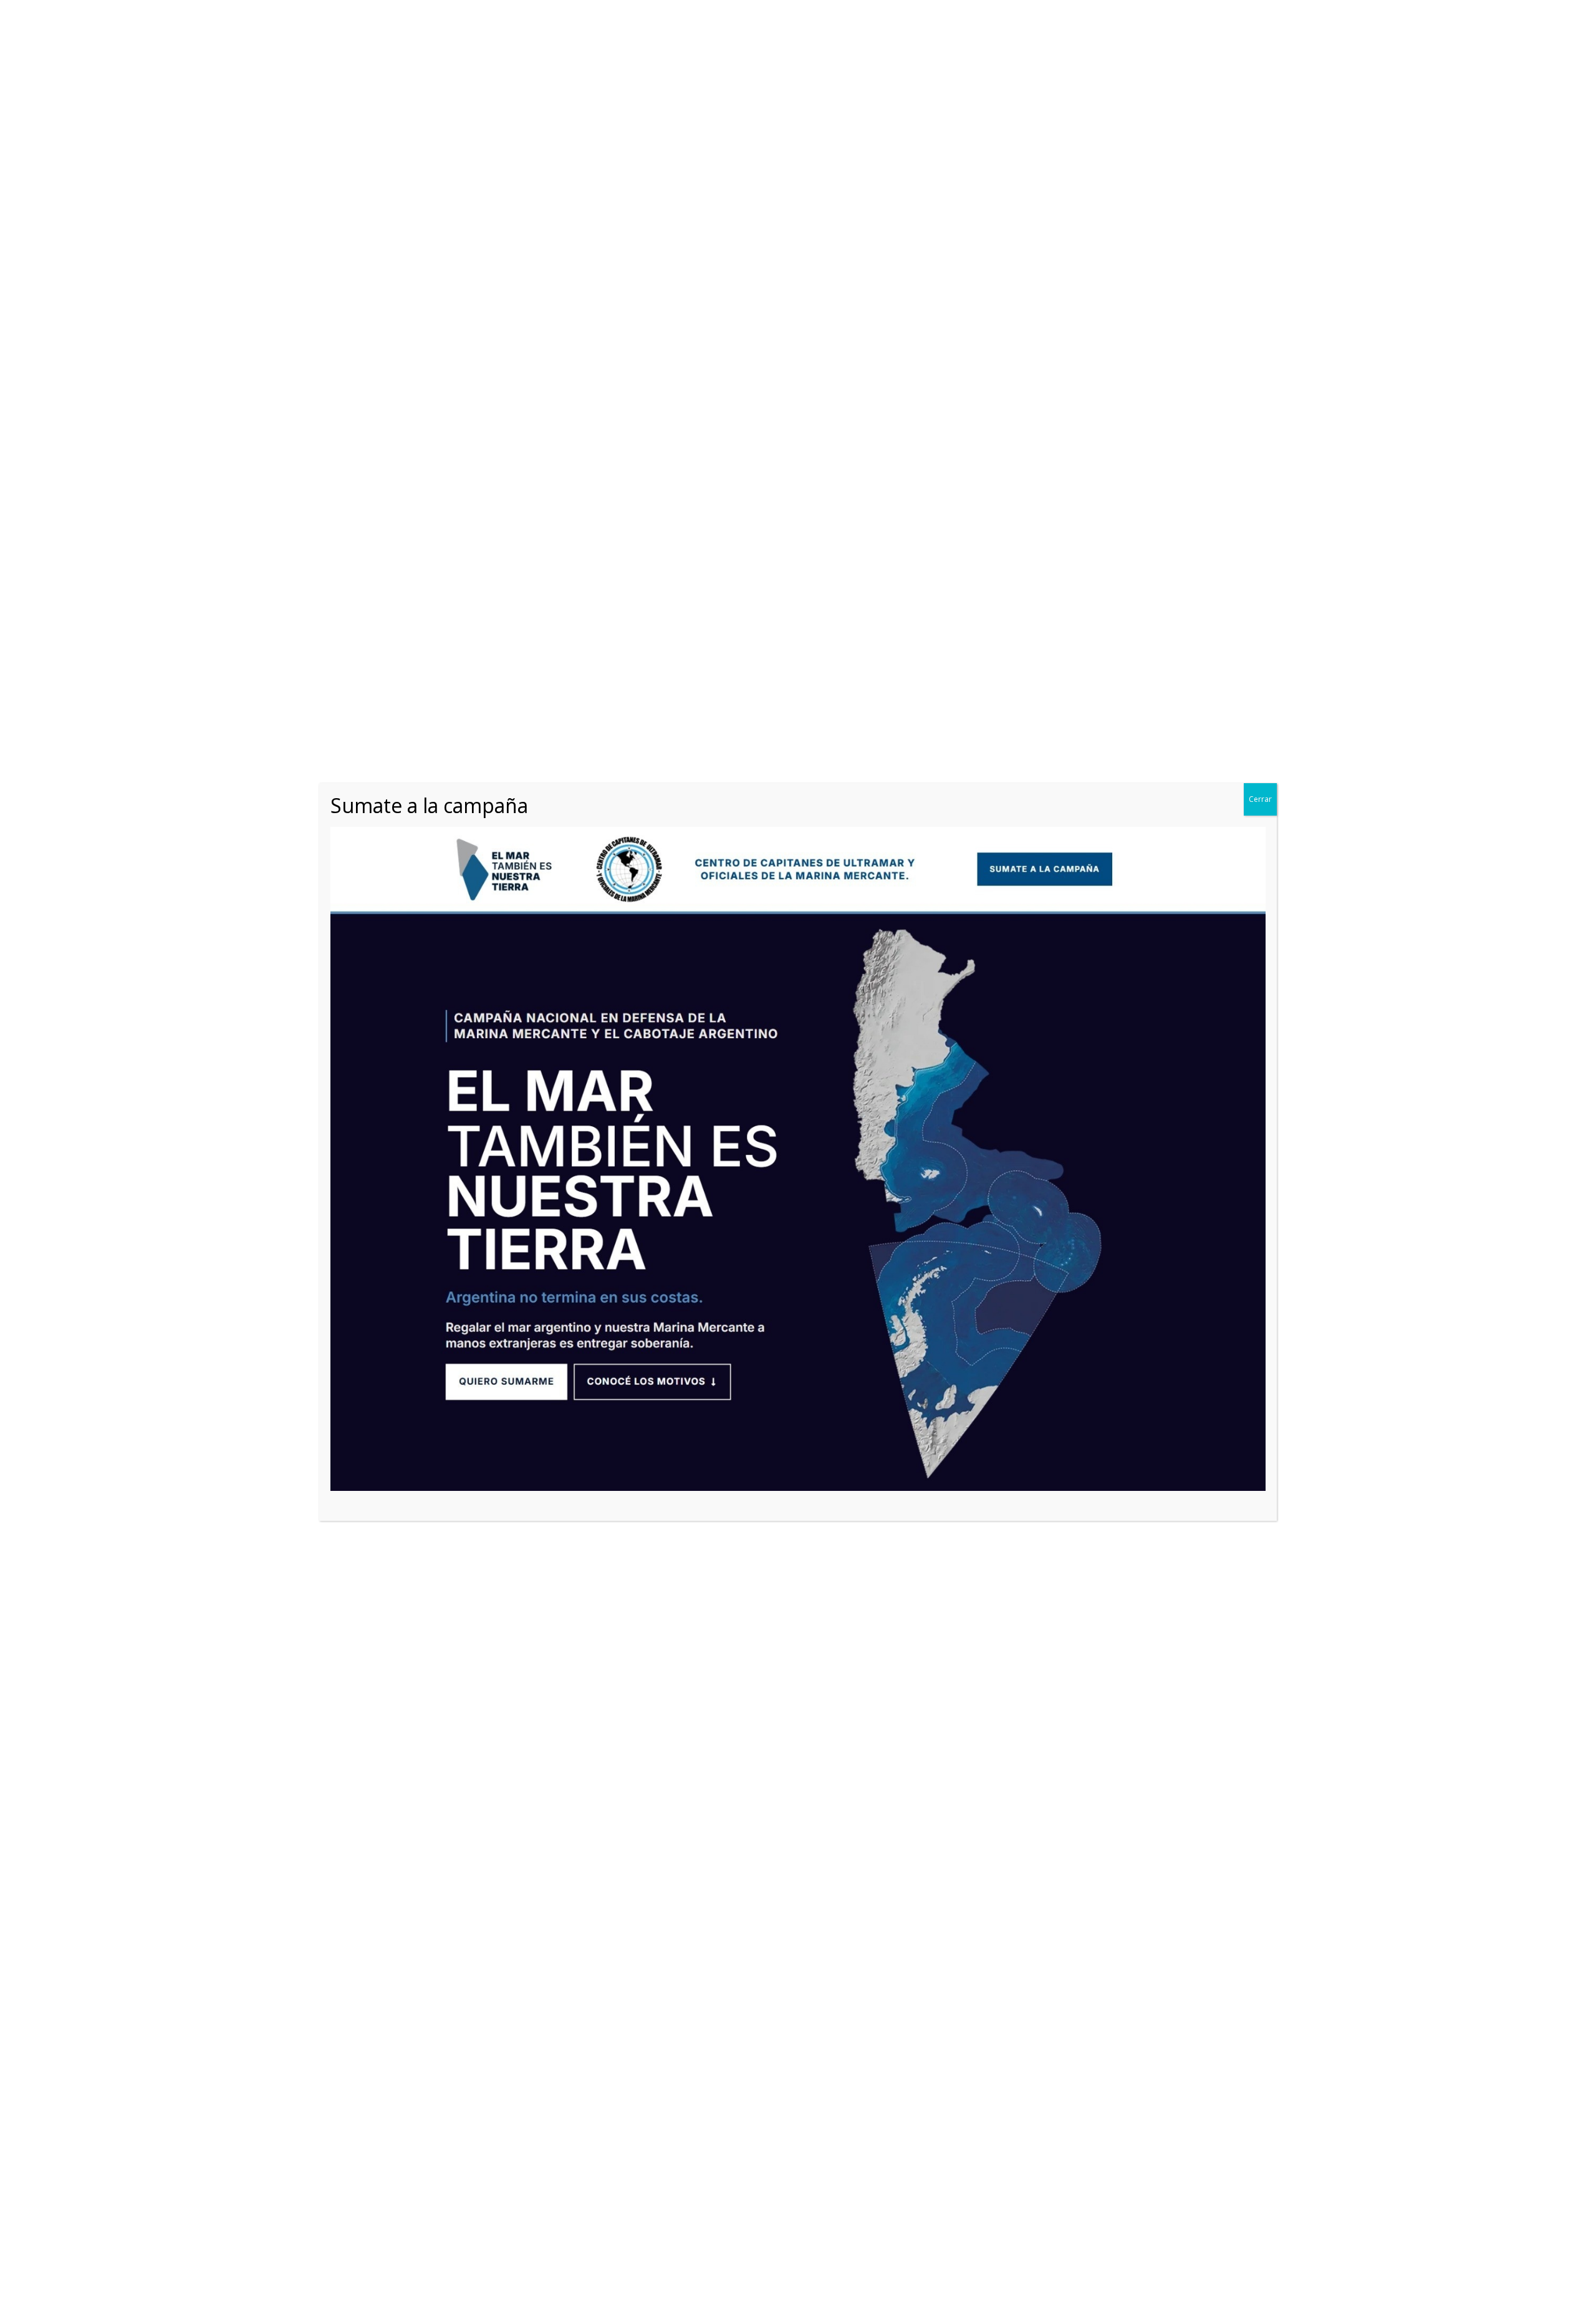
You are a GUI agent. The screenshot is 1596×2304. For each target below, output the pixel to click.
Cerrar (1260, 799)
